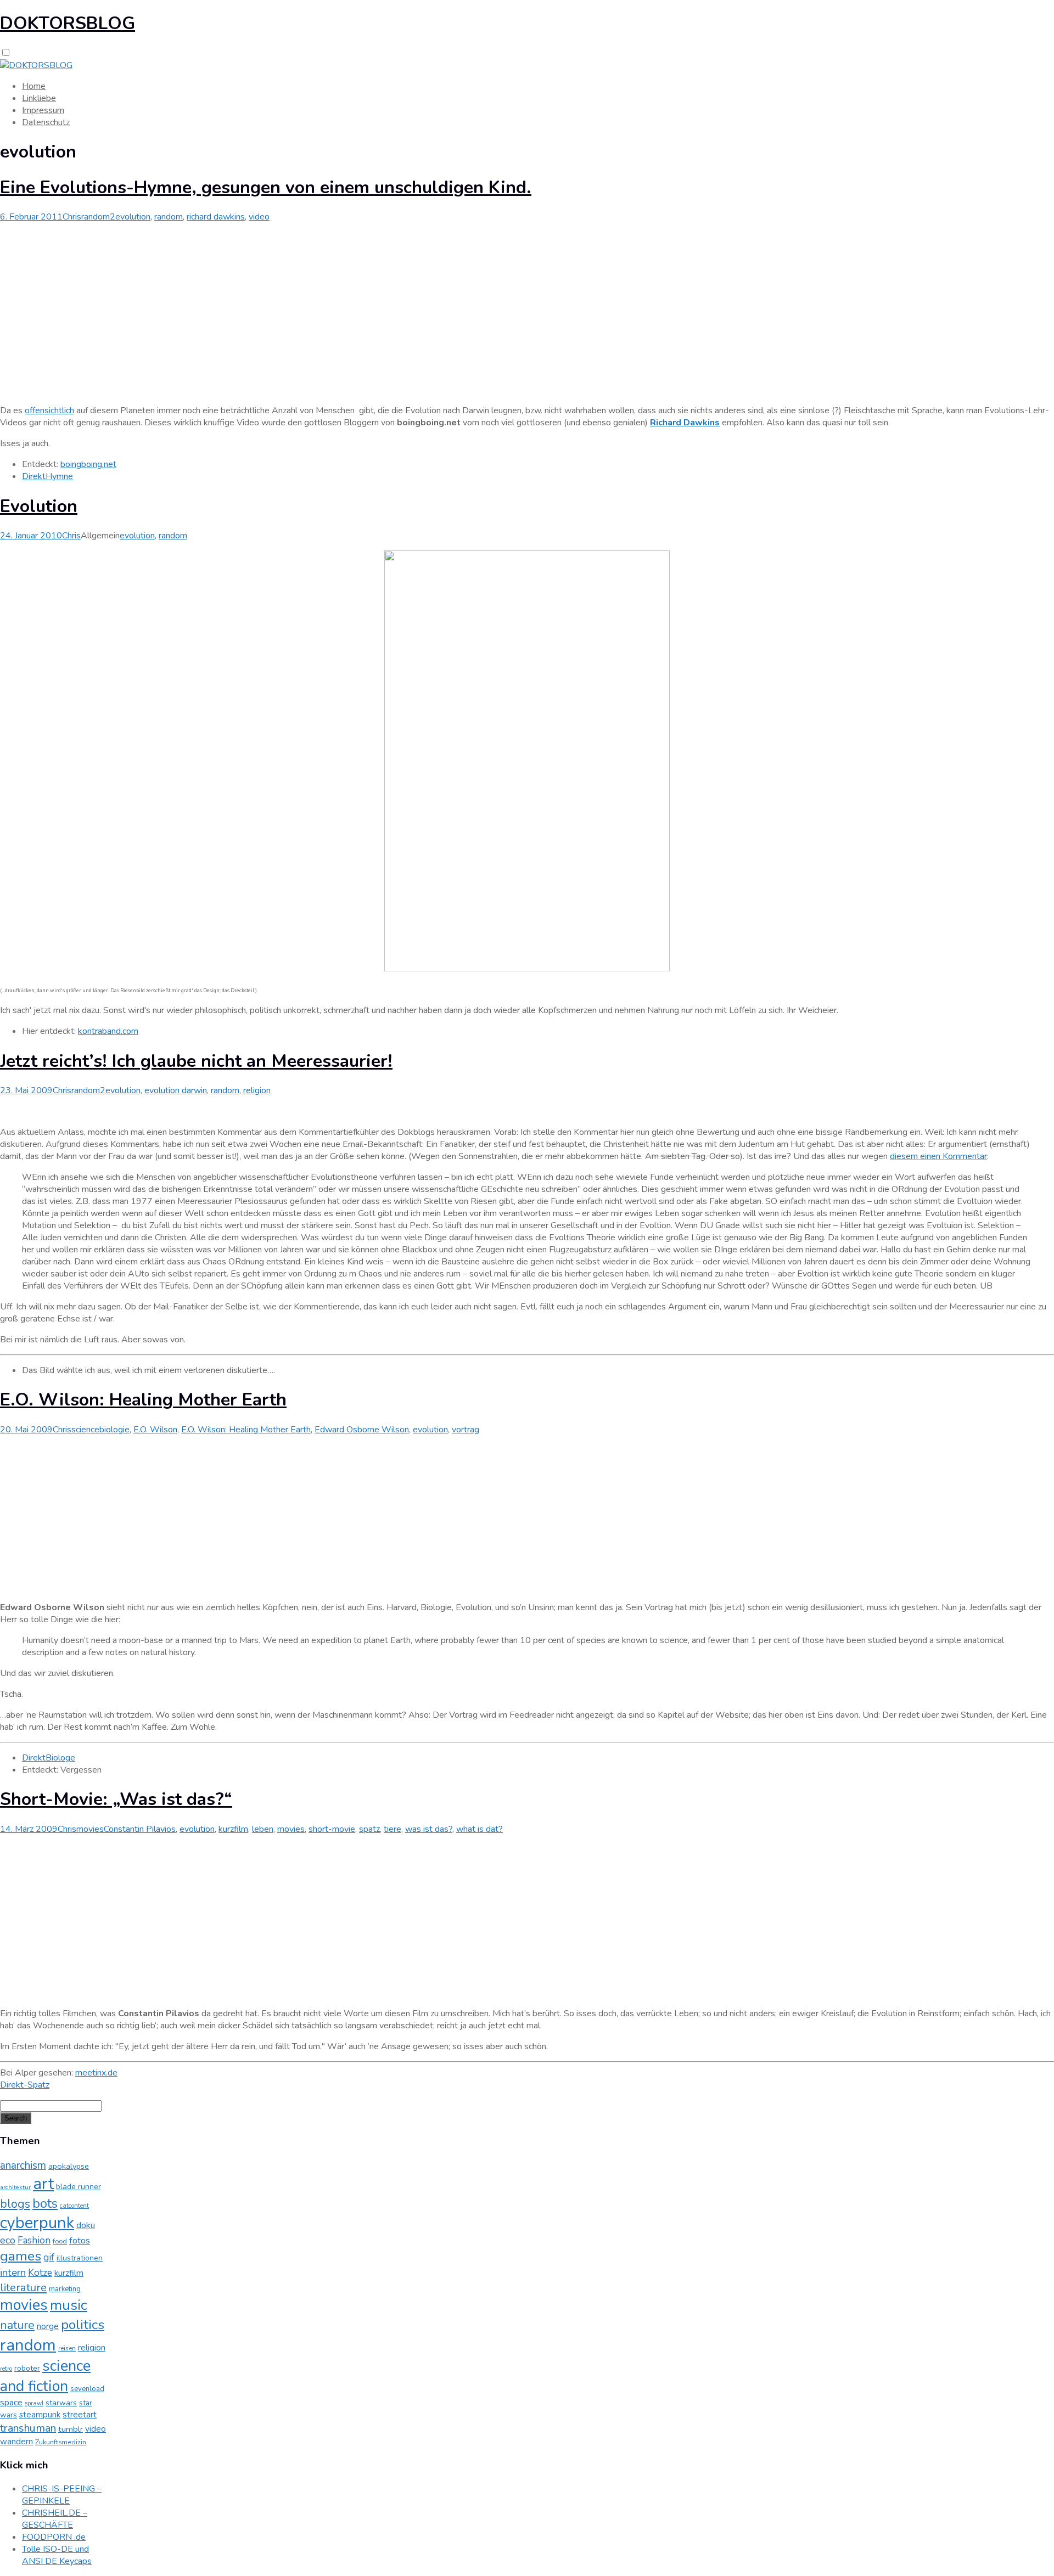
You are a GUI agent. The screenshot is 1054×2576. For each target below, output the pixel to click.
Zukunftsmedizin (61, 2442)
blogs (15, 2204)
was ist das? (429, 1829)
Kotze (40, 2273)
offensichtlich (49, 410)
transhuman (28, 2428)
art (43, 2184)
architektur (15, 2187)
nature (17, 2325)
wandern (16, 2442)
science (85, 1430)
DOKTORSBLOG (68, 23)
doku (86, 2225)
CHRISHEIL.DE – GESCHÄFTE (55, 2519)
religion (257, 1090)
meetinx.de (96, 2073)
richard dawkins (216, 217)
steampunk (40, 2415)
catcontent (74, 2206)
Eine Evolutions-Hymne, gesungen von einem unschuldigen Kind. (266, 187)
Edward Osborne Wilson (362, 1430)
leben (263, 1829)
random (169, 217)
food (60, 2241)
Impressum (43, 110)
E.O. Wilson (155, 1430)
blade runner (79, 2187)
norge (48, 2326)
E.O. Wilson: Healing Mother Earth (143, 1400)
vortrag (466, 1430)
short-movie (332, 1829)
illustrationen (80, 2258)
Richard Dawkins (685, 423)
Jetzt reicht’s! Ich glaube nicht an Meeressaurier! (196, 1061)
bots (45, 2203)
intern (13, 2273)
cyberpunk (37, 2223)
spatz (369, 1829)
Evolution (39, 506)
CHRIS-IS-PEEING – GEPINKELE (62, 2495)
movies (90, 1829)
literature (23, 2287)
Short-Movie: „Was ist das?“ (116, 1799)
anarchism (23, 2166)
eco (8, 2240)
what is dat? (480, 1829)
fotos (80, 2240)
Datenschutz (46, 122)
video (259, 217)
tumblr (71, 2429)
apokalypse (69, 2166)
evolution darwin (176, 1090)
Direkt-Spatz (25, 2085)
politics (83, 2325)
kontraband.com (108, 1031)
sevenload (87, 2389)
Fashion (34, 2240)
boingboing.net (88, 464)
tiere (393, 1829)
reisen (67, 2348)
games (21, 2256)
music (69, 2305)
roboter (27, 2368)
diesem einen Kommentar (938, 1156)
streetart (80, 2415)
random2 (98, 217)
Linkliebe (39, 98)
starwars (61, 2403)
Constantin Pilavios (140, 1829)
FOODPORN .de (54, 2537)
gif (49, 2257)
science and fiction (45, 2376)
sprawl (34, 2403)
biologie (114, 1430)
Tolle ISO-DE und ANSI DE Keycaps (57, 2555)
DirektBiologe (49, 1758)
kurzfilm (233, 1829)
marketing (65, 2289)
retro (6, 2369)
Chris (72, 217)
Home (34, 86)
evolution (133, 217)
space (11, 2403)
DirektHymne (47, 476)
